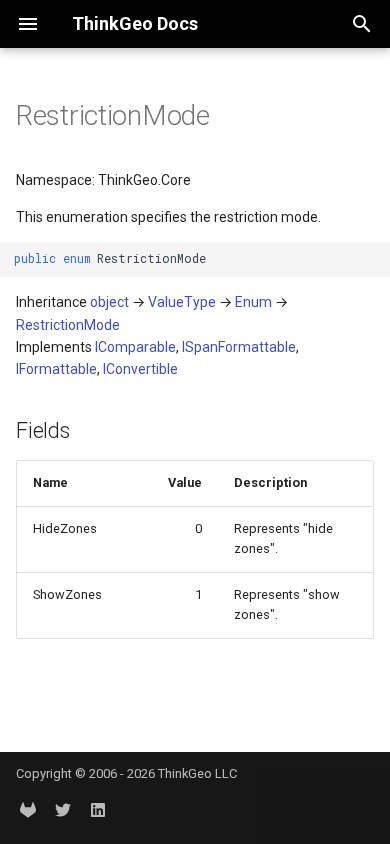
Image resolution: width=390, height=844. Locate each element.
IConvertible (140, 369)
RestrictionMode (68, 325)
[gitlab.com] (28, 812)
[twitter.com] (63, 812)
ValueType (182, 302)
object (109, 302)
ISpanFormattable (239, 347)
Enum (253, 302)
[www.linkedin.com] (98, 812)
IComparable (135, 347)
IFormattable (56, 369)
